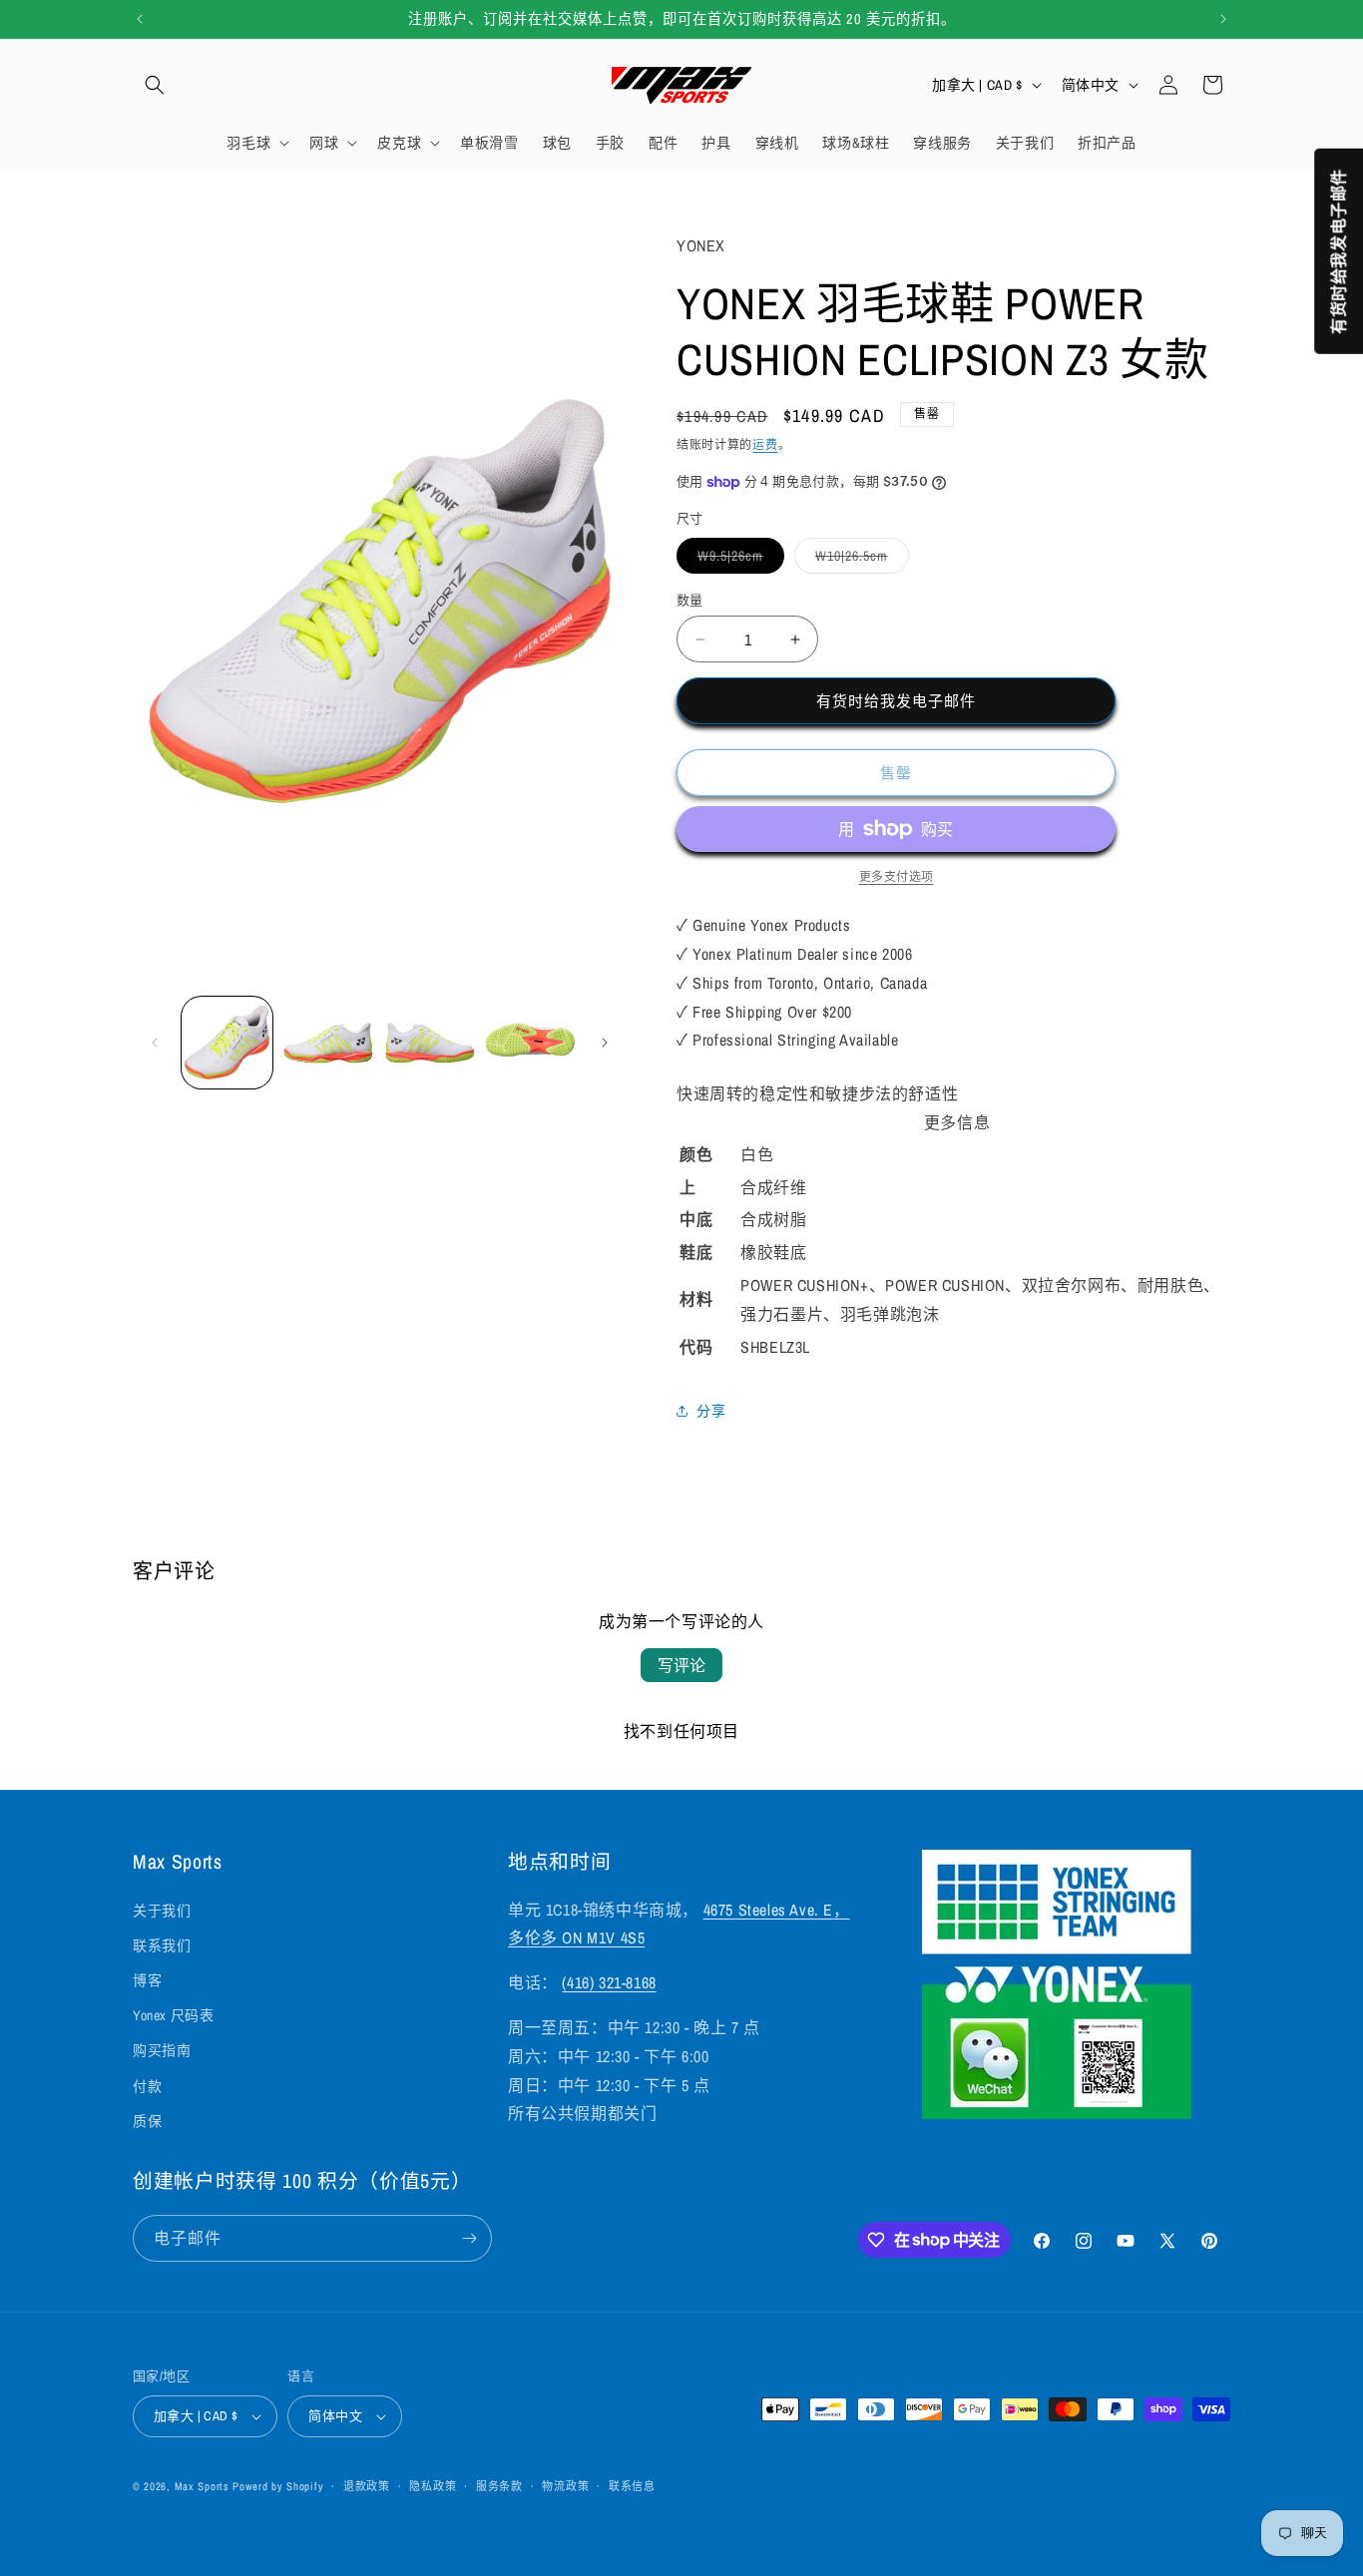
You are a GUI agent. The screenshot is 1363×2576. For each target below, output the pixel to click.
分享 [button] (711, 1411)
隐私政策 (433, 2486)
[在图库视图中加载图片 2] (328, 1042)
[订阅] (469, 2238)
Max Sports (202, 2486)
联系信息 (632, 2486)
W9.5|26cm (737, 560)
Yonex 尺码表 (173, 2015)
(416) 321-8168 (609, 1982)
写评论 (681, 1665)
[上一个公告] (140, 19)
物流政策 (565, 2486)
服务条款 (499, 2486)
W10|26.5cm (859, 560)
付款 (147, 2086)
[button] (155, 85)
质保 (147, 2121)
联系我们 (162, 1945)
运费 (765, 445)
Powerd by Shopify (278, 2486)
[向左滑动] (155, 1043)
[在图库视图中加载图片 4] (530, 1042)
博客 (147, 1980)
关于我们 (162, 1911)
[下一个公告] (1223, 19)
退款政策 (367, 2486)
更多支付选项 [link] (897, 877)
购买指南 (162, 2050)
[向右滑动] (605, 1043)
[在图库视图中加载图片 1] (227, 1042)
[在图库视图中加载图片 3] (430, 1042)
